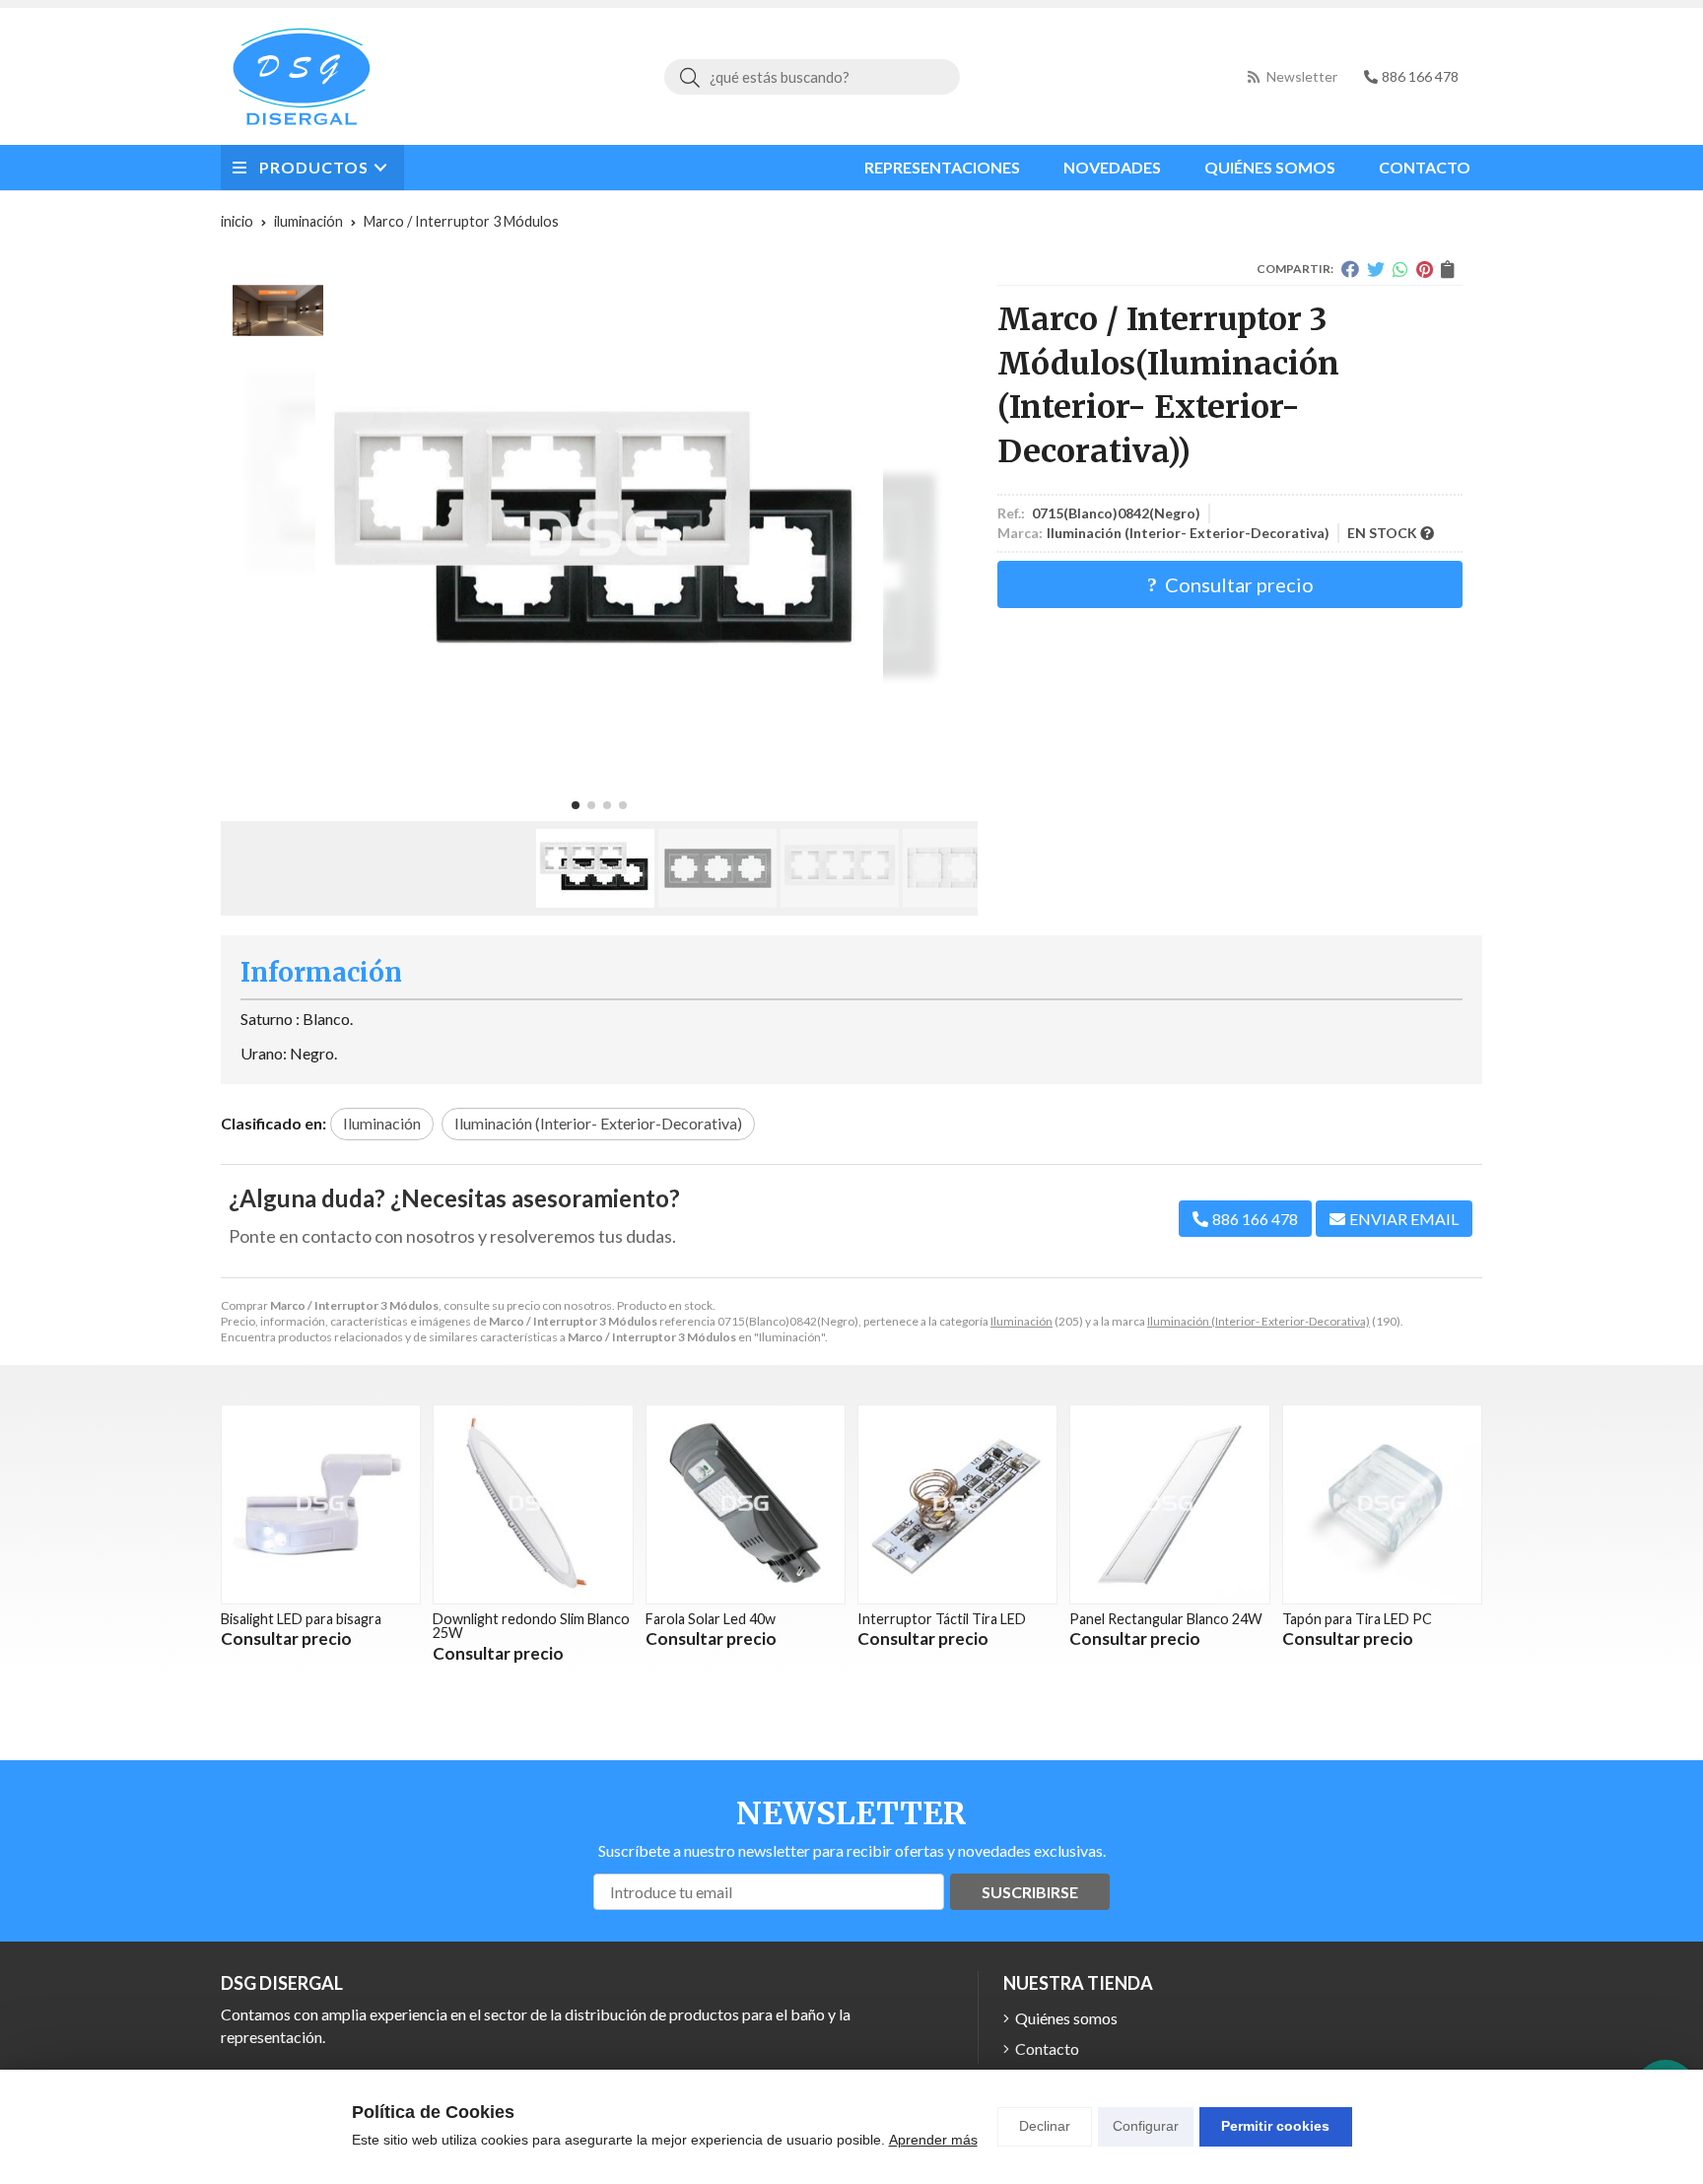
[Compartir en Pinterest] (1425, 269)
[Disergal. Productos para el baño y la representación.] (302, 76)
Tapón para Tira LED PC (1357, 1619)
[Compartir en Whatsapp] (1400, 269)
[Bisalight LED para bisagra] (321, 1504)
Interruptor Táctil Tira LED (942, 1619)
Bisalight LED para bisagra (301, 1619)
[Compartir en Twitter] (1376, 269)
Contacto (1047, 2048)
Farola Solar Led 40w (711, 1619)
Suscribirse (1030, 1892)
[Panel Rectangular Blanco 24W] (1169, 1504)
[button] (576, 805)
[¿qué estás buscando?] (812, 76)
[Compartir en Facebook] (1350, 269)
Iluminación (1022, 1321)
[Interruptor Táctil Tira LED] (957, 1504)
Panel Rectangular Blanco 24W (1166, 1619)
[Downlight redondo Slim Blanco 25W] (533, 1504)
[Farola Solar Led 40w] (746, 1504)
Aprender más (933, 2140)
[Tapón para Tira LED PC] (1382, 1504)
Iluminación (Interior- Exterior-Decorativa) (1259, 1321)
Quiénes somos (1066, 2018)
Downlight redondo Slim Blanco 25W (531, 1626)
